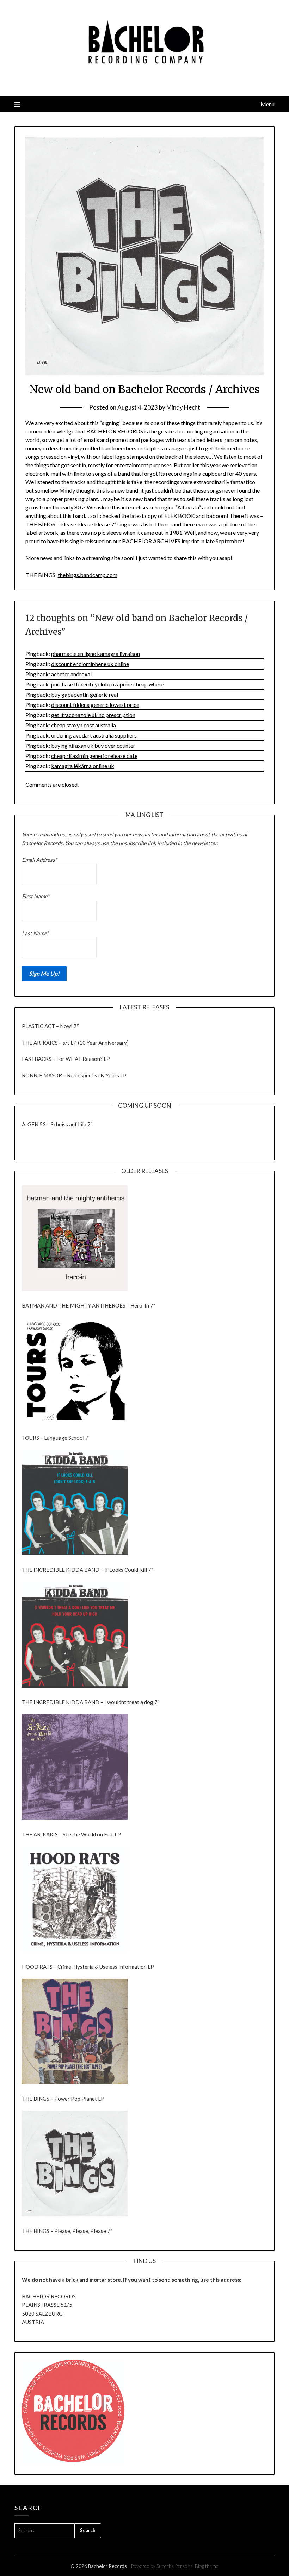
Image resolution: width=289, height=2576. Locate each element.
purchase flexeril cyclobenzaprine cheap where (107, 684)
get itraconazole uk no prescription (93, 715)
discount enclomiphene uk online (90, 664)
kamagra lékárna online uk (83, 766)
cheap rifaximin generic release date (94, 756)
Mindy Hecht (183, 407)
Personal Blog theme (197, 2566)
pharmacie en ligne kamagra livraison (96, 654)
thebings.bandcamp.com (88, 575)
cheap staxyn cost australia (84, 725)
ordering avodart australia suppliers (94, 735)
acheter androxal (71, 674)
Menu (268, 104)
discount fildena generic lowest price (95, 705)
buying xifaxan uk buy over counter (93, 745)
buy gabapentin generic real (85, 694)
